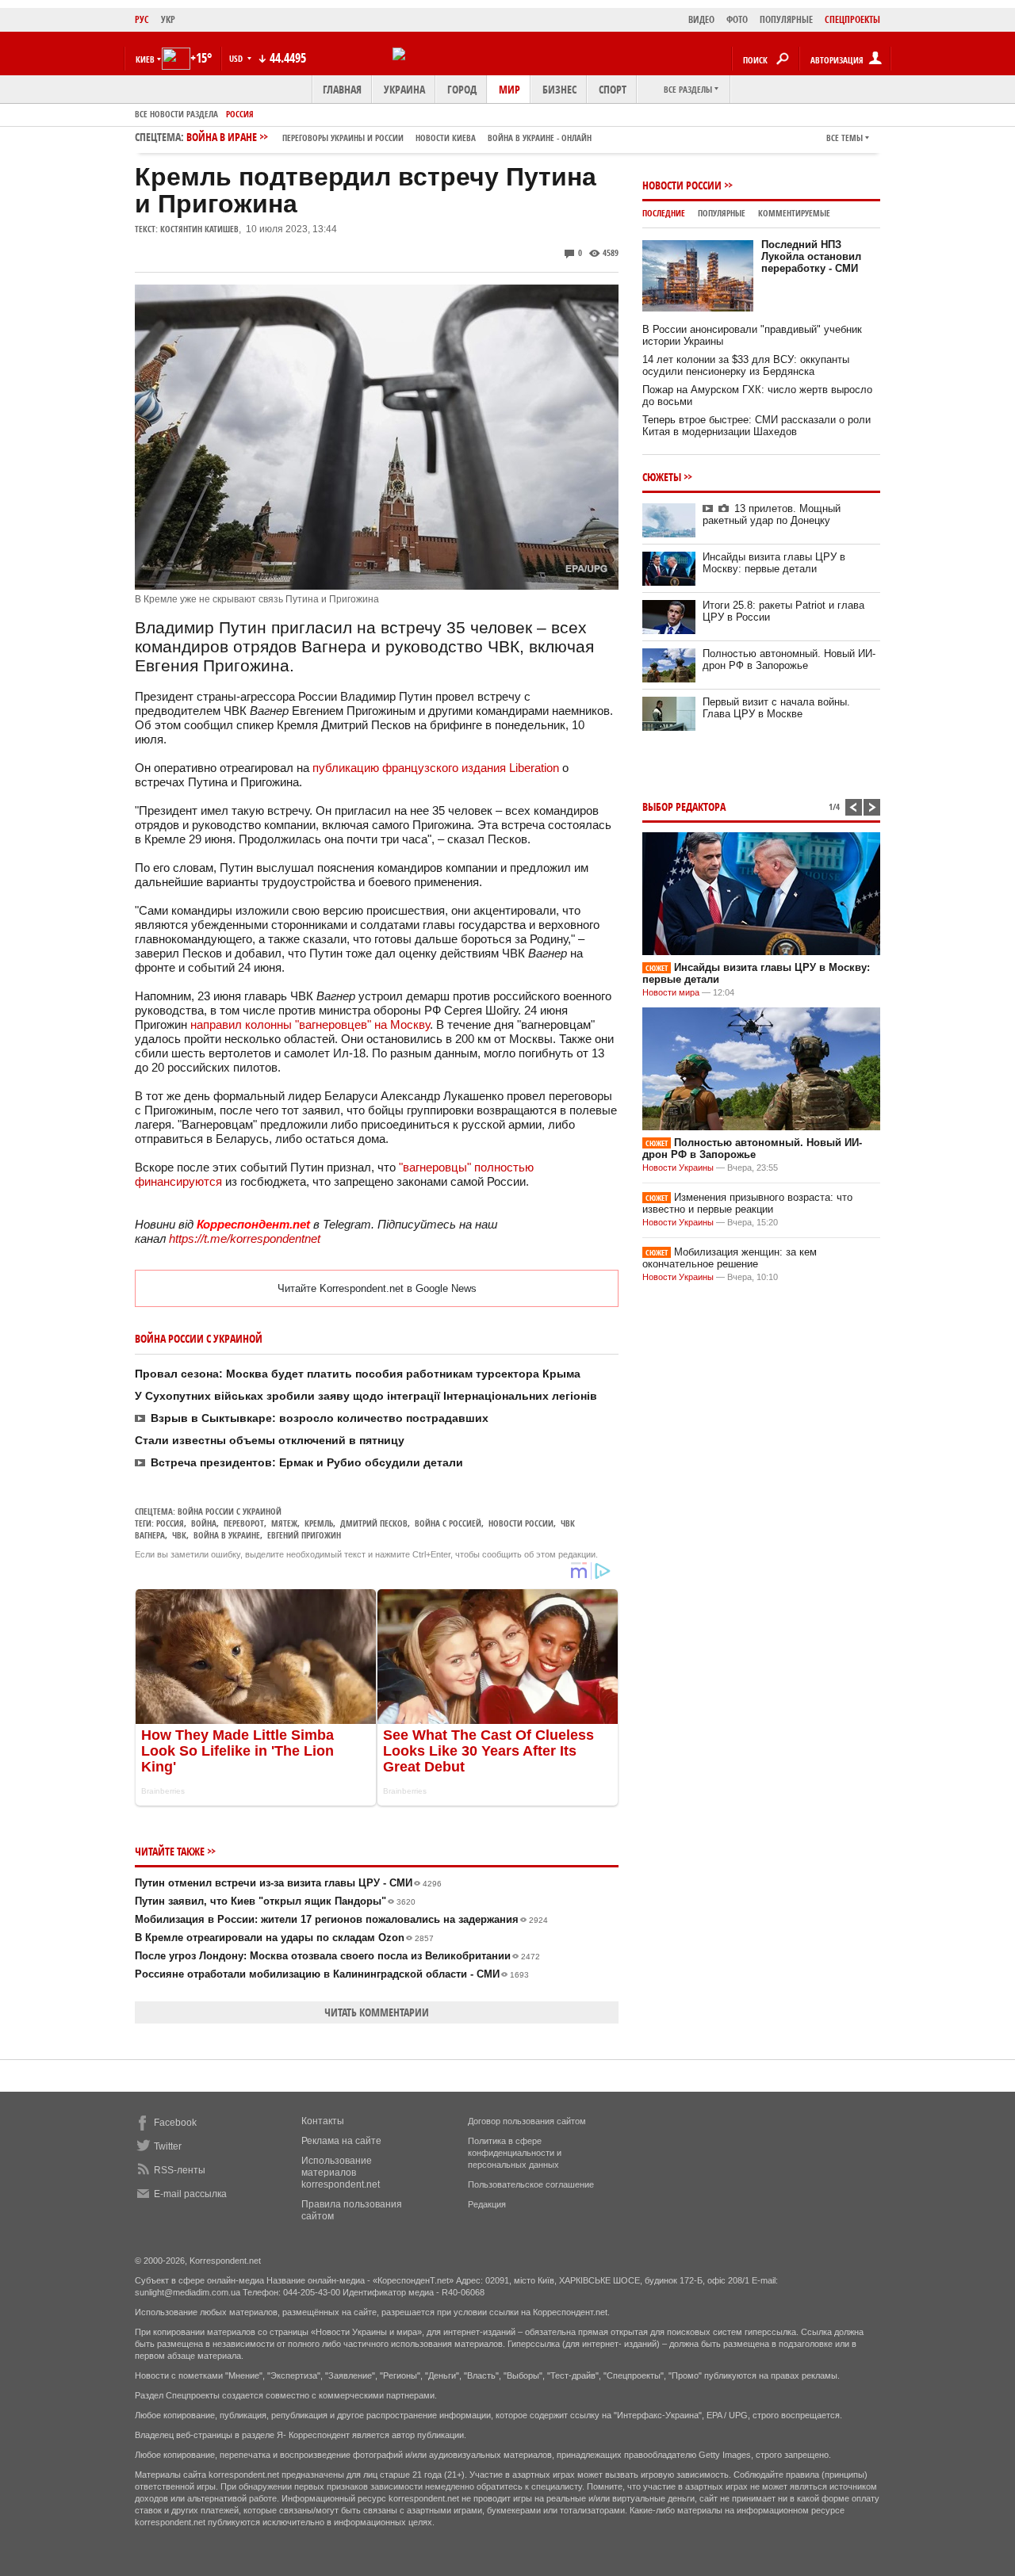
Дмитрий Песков (374, 1523)
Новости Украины (678, 1168)
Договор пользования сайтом (527, 2121)
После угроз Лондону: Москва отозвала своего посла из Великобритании (337, 1956)
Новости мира (671, 992)
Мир (509, 89)
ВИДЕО (701, 19)
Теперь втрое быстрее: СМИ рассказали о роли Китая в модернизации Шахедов (756, 426)
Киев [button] (145, 59)
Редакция (487, 2204)
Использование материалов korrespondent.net (341, 2173)
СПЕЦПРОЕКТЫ (852, 19)
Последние (664, 213)
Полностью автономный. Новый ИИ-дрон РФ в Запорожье (789, 659)
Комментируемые (794, 213)
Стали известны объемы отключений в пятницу (270, 1440)
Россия (240, 114)
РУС (142, 19)
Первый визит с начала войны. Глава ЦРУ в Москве (776, 708)
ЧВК (179, 1535)
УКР (168, 19)
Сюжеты (662, 477)
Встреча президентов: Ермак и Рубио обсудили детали (307, 1462)
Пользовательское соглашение (531, 2184)
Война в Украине (227, 1535)
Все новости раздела (176, 114)
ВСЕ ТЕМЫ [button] (845, 138)
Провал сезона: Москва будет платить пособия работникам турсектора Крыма (358, 1374)
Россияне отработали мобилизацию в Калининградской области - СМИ (332, 1974)
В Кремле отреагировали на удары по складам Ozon (284, 1938)
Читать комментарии (377, 2012)
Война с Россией (448, 1523)
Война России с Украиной (230, 1511)
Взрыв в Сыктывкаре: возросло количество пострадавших (320, 1418)
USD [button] (237, 58)
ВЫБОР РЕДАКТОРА (684, 806)
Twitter (168, 2146)
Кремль (319, 1523)
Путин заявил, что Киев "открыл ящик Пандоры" (275, 1901)
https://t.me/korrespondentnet (245, 1238)
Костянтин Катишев (199, 229)
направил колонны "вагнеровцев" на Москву (310, 1024)
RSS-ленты (180, 2170)
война (204, 1523)
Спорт (613, 89)
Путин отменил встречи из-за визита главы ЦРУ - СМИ (288, 1883)
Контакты (323, 2121)
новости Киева (446, 138)
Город (462, 89)
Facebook (175, 2123)
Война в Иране (389, 137)
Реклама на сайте (341, 2141)
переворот (244, 1523)
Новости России (521, 1523)
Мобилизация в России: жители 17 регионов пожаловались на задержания (341, 1919)
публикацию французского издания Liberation (436, 768)
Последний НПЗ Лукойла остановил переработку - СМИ (811, 256)
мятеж (284, 1523)
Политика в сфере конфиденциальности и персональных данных (515, 2153)
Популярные (722, 213)
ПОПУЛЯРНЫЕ (786, 19)
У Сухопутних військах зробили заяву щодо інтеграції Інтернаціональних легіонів (366, 1396)
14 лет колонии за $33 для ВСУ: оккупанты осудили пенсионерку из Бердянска (746, 365)
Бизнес (559, 89)
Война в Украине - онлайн (540, 138)
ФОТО (737, 19)
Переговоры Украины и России (343, 138)
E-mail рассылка (190, 2194)
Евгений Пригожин (304, 1535)
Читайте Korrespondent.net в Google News (377, 1288)
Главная (342, 89)
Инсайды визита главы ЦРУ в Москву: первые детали (774, 563)
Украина (404, 89)
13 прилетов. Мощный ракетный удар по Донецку (772, 514)
